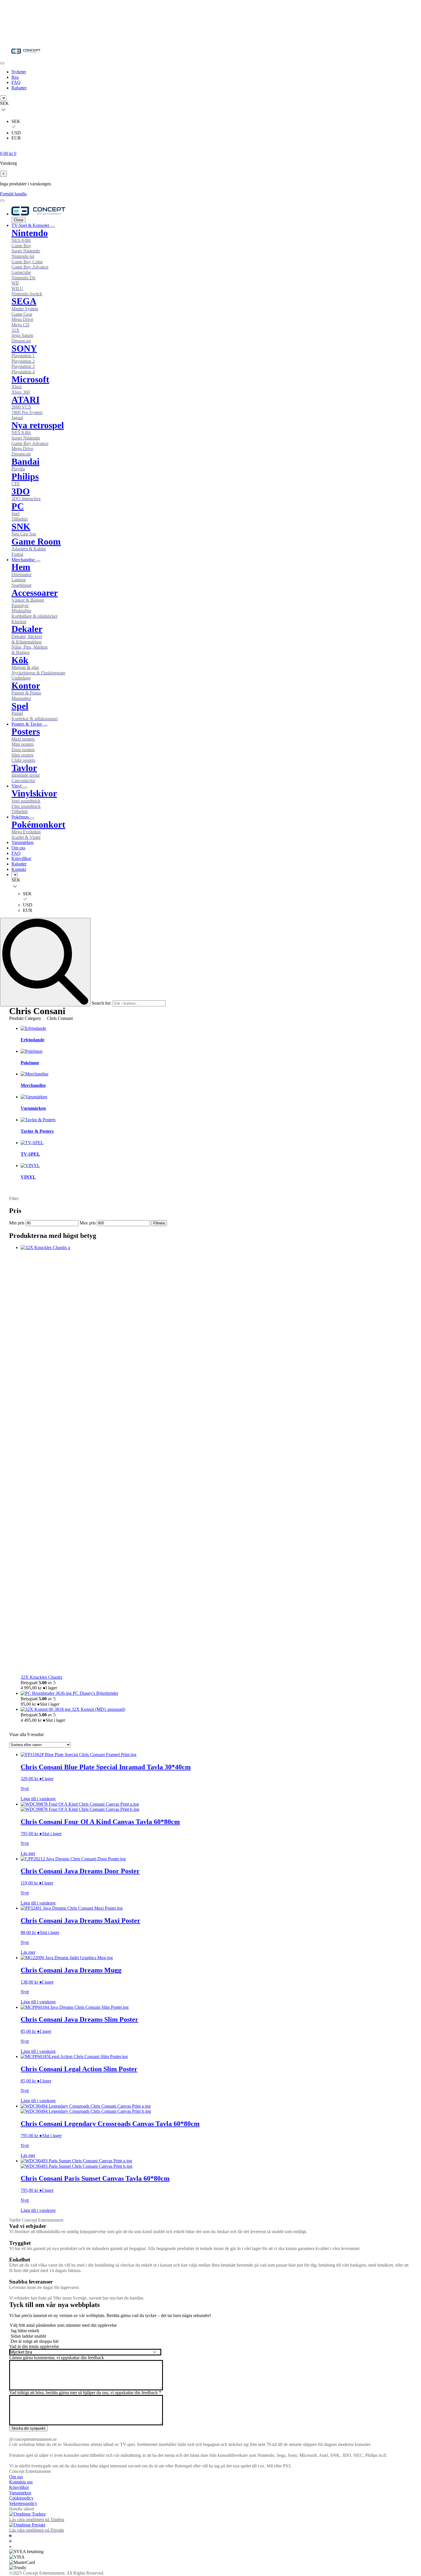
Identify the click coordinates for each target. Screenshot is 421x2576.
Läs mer (28, 1853)
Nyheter (19, 72)
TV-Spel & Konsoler (31, 225)
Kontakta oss (21, 2482)
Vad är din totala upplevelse (34, 2347)
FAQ (16, 82)
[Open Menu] (2, 63)
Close (18, 220)
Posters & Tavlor (27, 724)
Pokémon (21, 817)
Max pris (88, 1223)
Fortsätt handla (13, 194)
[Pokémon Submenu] (32, 818)
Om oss (18, 848)
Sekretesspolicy (23, 2503)
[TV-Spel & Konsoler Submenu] (53, 227)
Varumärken (22, 842)
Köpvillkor (21, 858)
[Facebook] (10, 2535)
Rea (15, 77)
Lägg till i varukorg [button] (38, 1799)
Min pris (17, 1223)
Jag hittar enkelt (25, 2331)
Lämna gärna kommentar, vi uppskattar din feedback (57, 2358)
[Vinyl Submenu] (25, 788)
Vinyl (17, 786)
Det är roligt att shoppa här (35, 2341)
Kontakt (19, 869)
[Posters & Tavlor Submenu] (45, 726)
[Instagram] (10, 2541)
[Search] (45, 962)
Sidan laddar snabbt (28, 2336)
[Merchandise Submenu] (38, 561)
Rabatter (19, 88)
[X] (10, 2546)
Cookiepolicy (21, 2498)
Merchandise (24, 560)
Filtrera (159, 1223)
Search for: (102, 1003)
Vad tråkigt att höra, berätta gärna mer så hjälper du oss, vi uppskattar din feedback (85, 2393)
